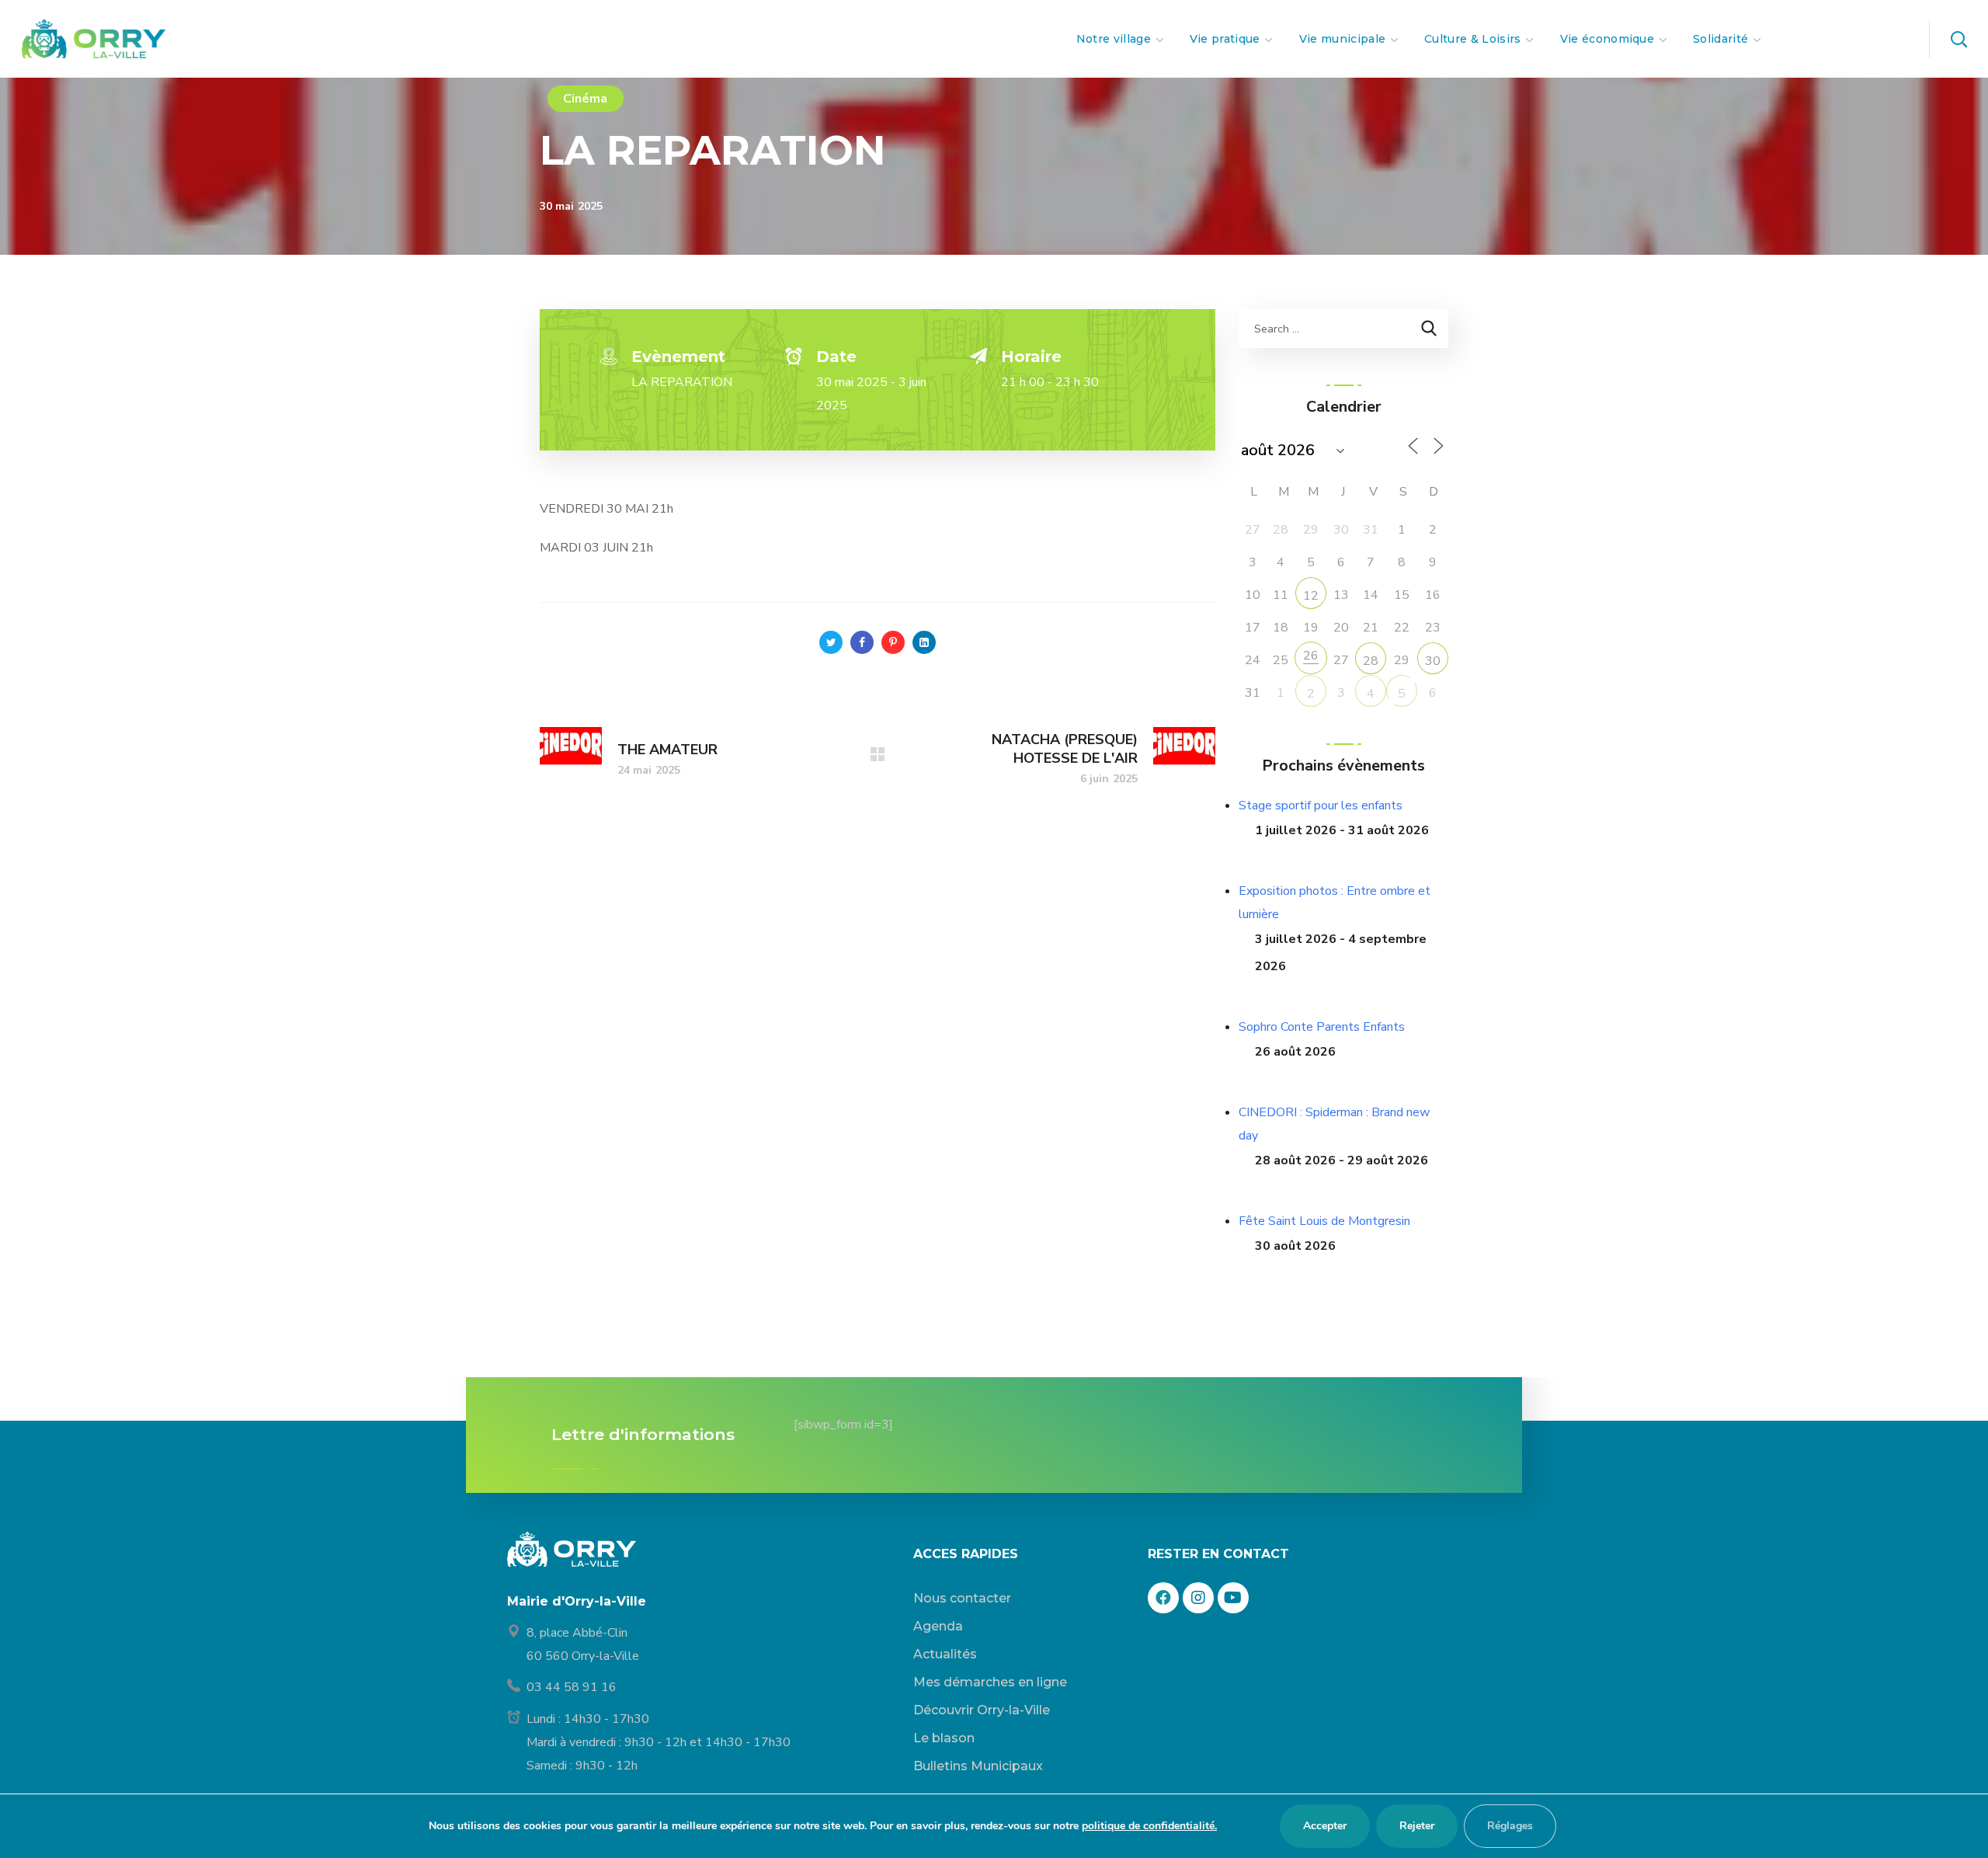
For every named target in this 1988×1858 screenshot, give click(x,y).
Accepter (1325, 1826)
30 (1433, 661)
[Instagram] (1198, 1598)
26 (1311, 656)
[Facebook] (1163, 1598)
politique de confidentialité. (1149, 1826)
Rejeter (1417, 1826)
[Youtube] (1233, 1598)
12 (1311, 596)
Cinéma (586, 99)
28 (1371, 661)
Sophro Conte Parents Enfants (1322, 1027)
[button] (1958, 39)
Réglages (1510, 1826)
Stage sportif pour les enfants (1321, 805)
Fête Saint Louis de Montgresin (1324, 1221)
